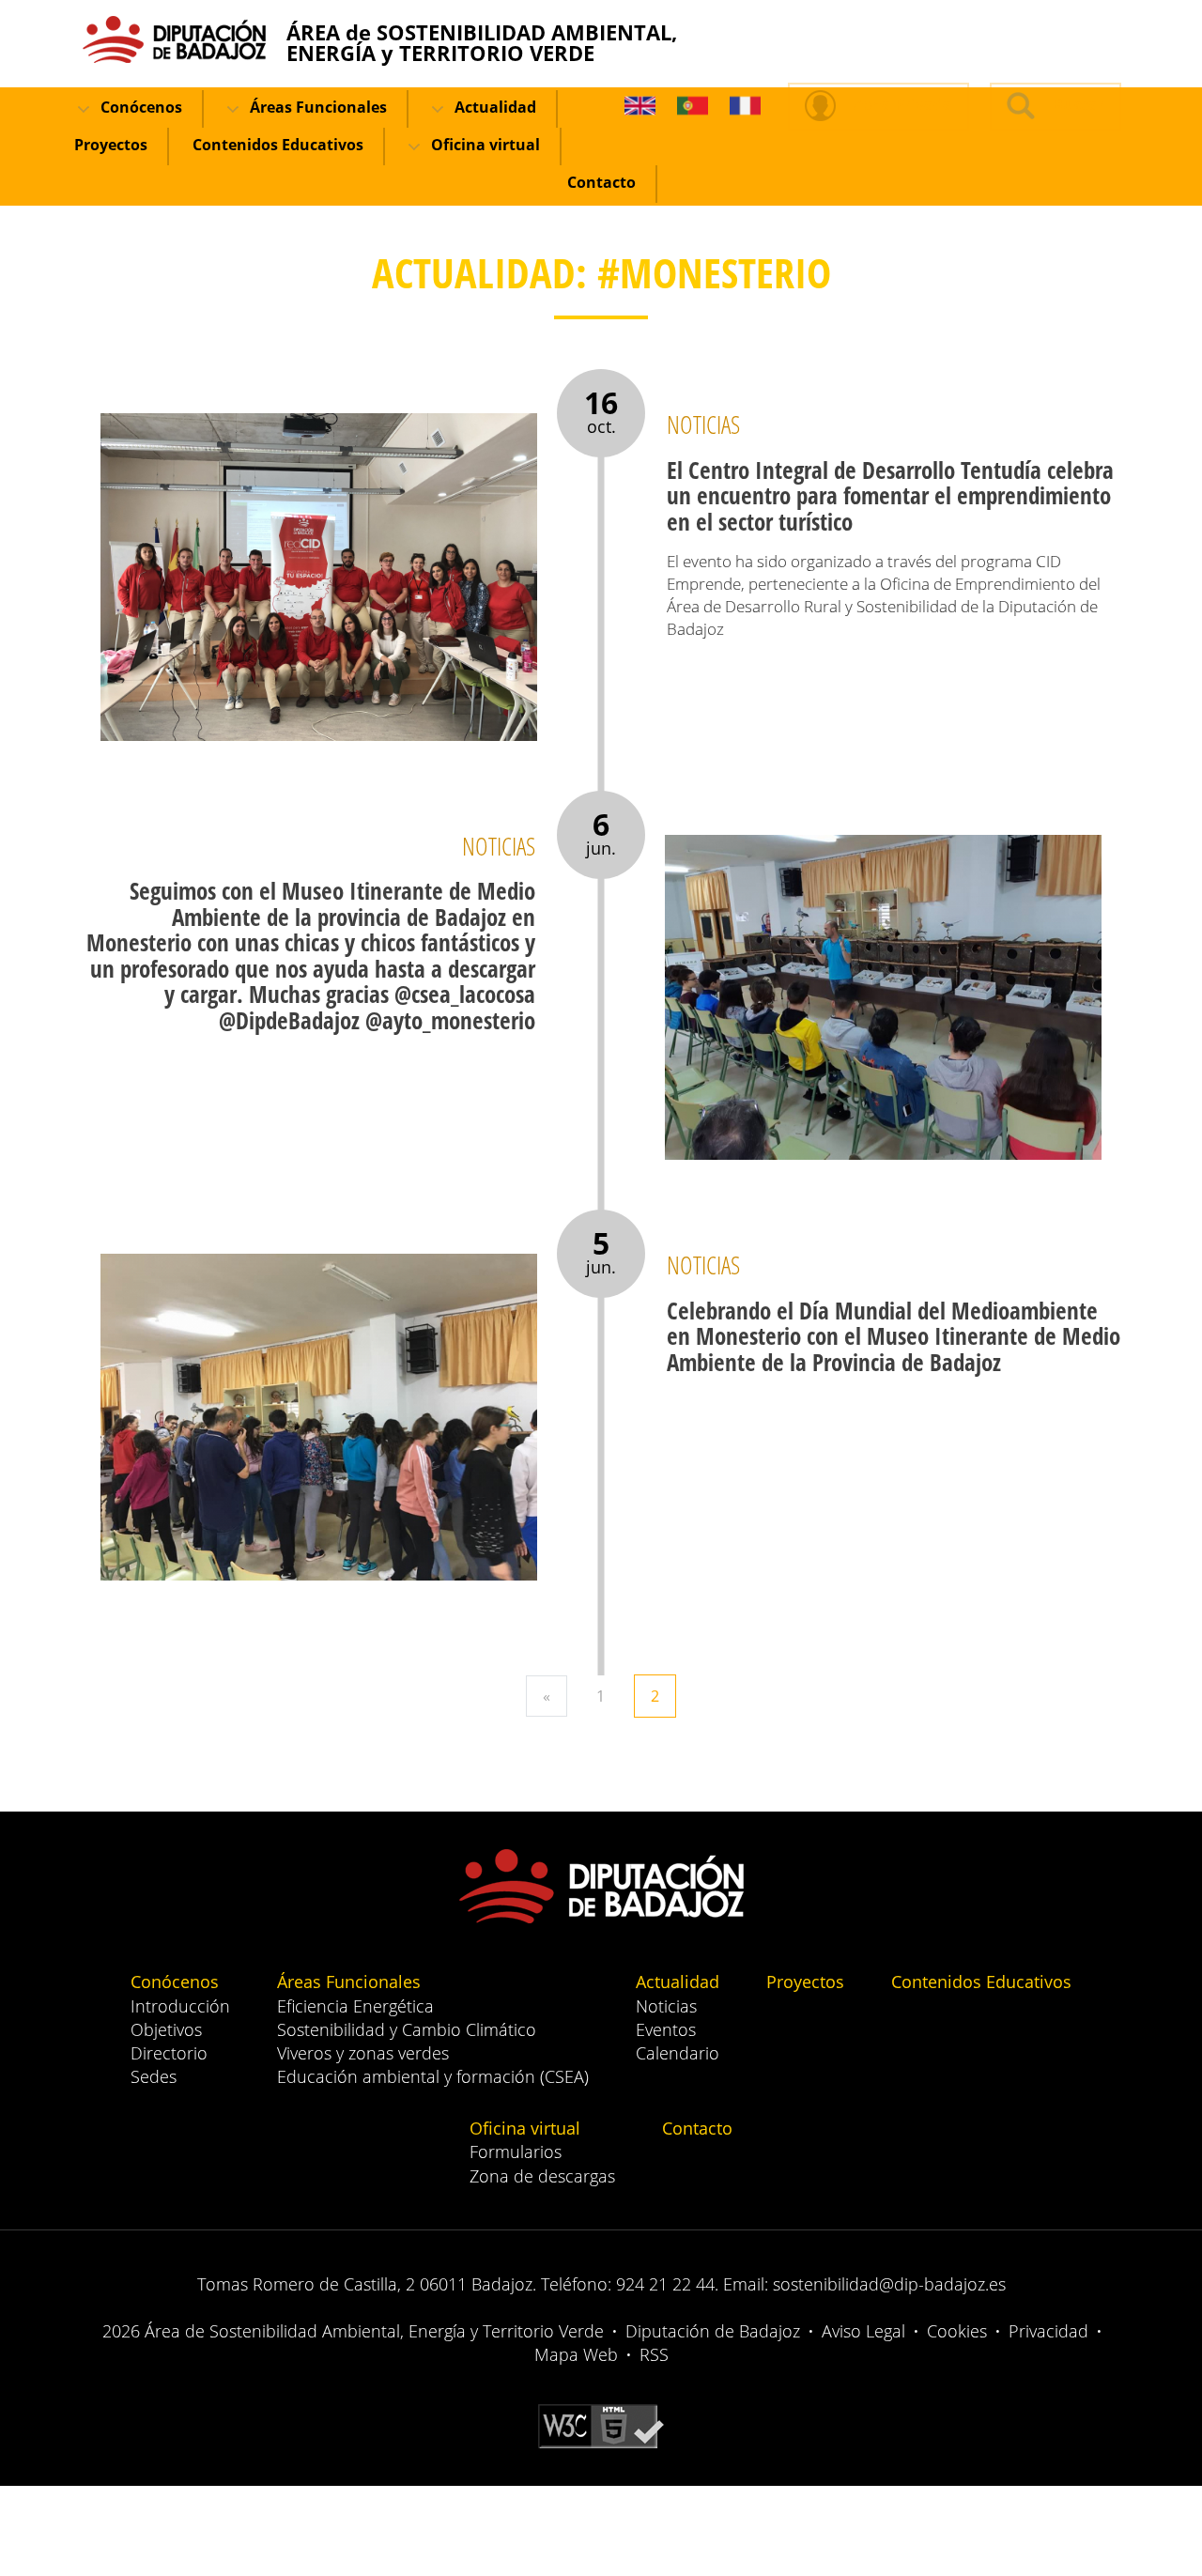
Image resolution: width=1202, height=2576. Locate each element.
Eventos (666, 2029)
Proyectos (111, 145)
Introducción (180, 2006)
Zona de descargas (542, 2176)
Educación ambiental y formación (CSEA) (433, 2076)
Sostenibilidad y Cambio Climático (407, 2029)
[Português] (693, 107)
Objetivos (166, 2029)
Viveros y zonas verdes (363, 2053)
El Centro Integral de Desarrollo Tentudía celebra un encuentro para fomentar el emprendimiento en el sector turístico (890, 495)
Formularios (516, 2152)
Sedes (154, 2076)
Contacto (601, 182)
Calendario (678, 2053)
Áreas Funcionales (316, 107)
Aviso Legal (863, 2331)
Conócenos (139, 107)
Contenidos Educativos (278, 145)
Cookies (957, 2331)
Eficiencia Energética (355, 2006)
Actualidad (493, 107)
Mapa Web (576, 2354)
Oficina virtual (484, 145)
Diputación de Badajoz (713, 2331)
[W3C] (601, 2425)
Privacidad (1048, 2331)
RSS (654, 2354)
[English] (640, 107)
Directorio (169, 2053)
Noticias (666, 2006)
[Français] (745, 107)
